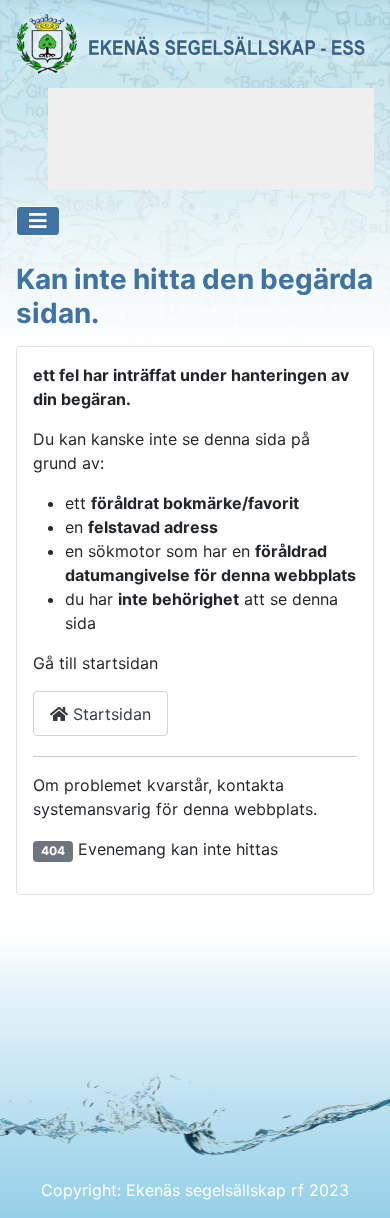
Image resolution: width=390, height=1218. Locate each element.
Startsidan (109, 714)
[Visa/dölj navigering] (38, 221)
